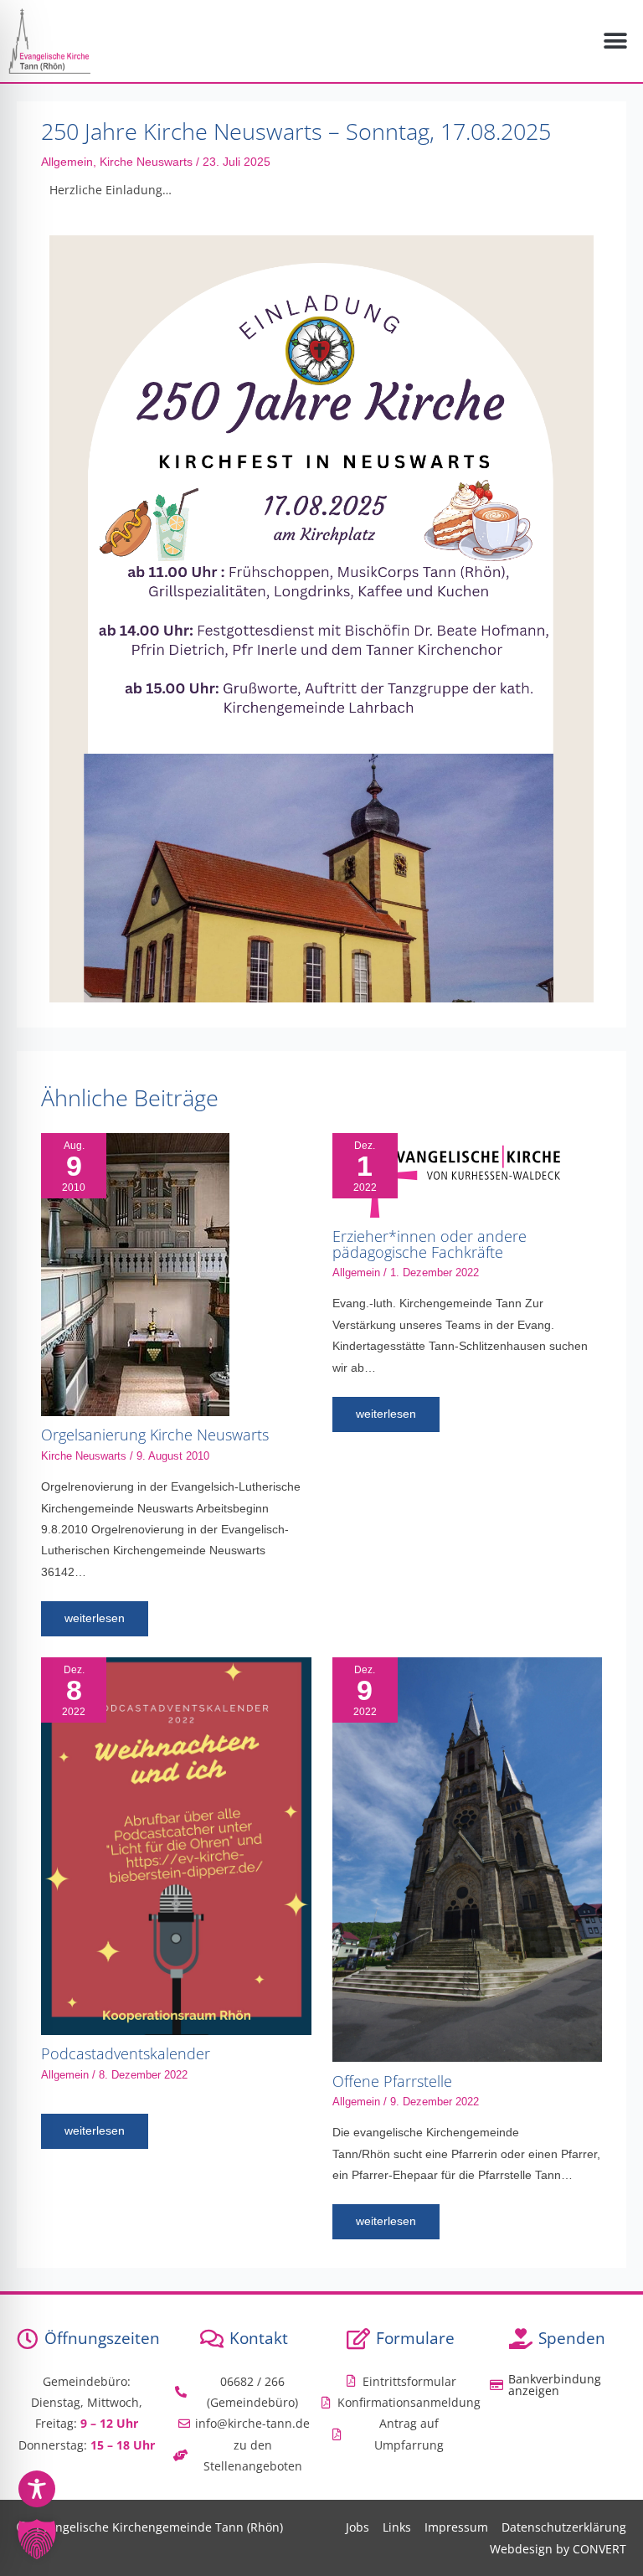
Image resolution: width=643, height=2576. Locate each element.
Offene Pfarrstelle (392, 2081)
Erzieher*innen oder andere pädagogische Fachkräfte (430, 1244)
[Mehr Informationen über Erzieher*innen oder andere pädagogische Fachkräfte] (446, 1175)
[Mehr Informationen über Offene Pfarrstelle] (467, 1859)
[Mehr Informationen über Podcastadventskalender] (176, 1845)
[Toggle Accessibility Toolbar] (37, 2489)
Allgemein (67, 162)
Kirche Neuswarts (146, 162)
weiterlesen (95, 1618)
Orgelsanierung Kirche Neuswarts (155, 1435)
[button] (616, 41)
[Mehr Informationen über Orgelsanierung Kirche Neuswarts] (135, 1273)
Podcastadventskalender (126, 2053)
